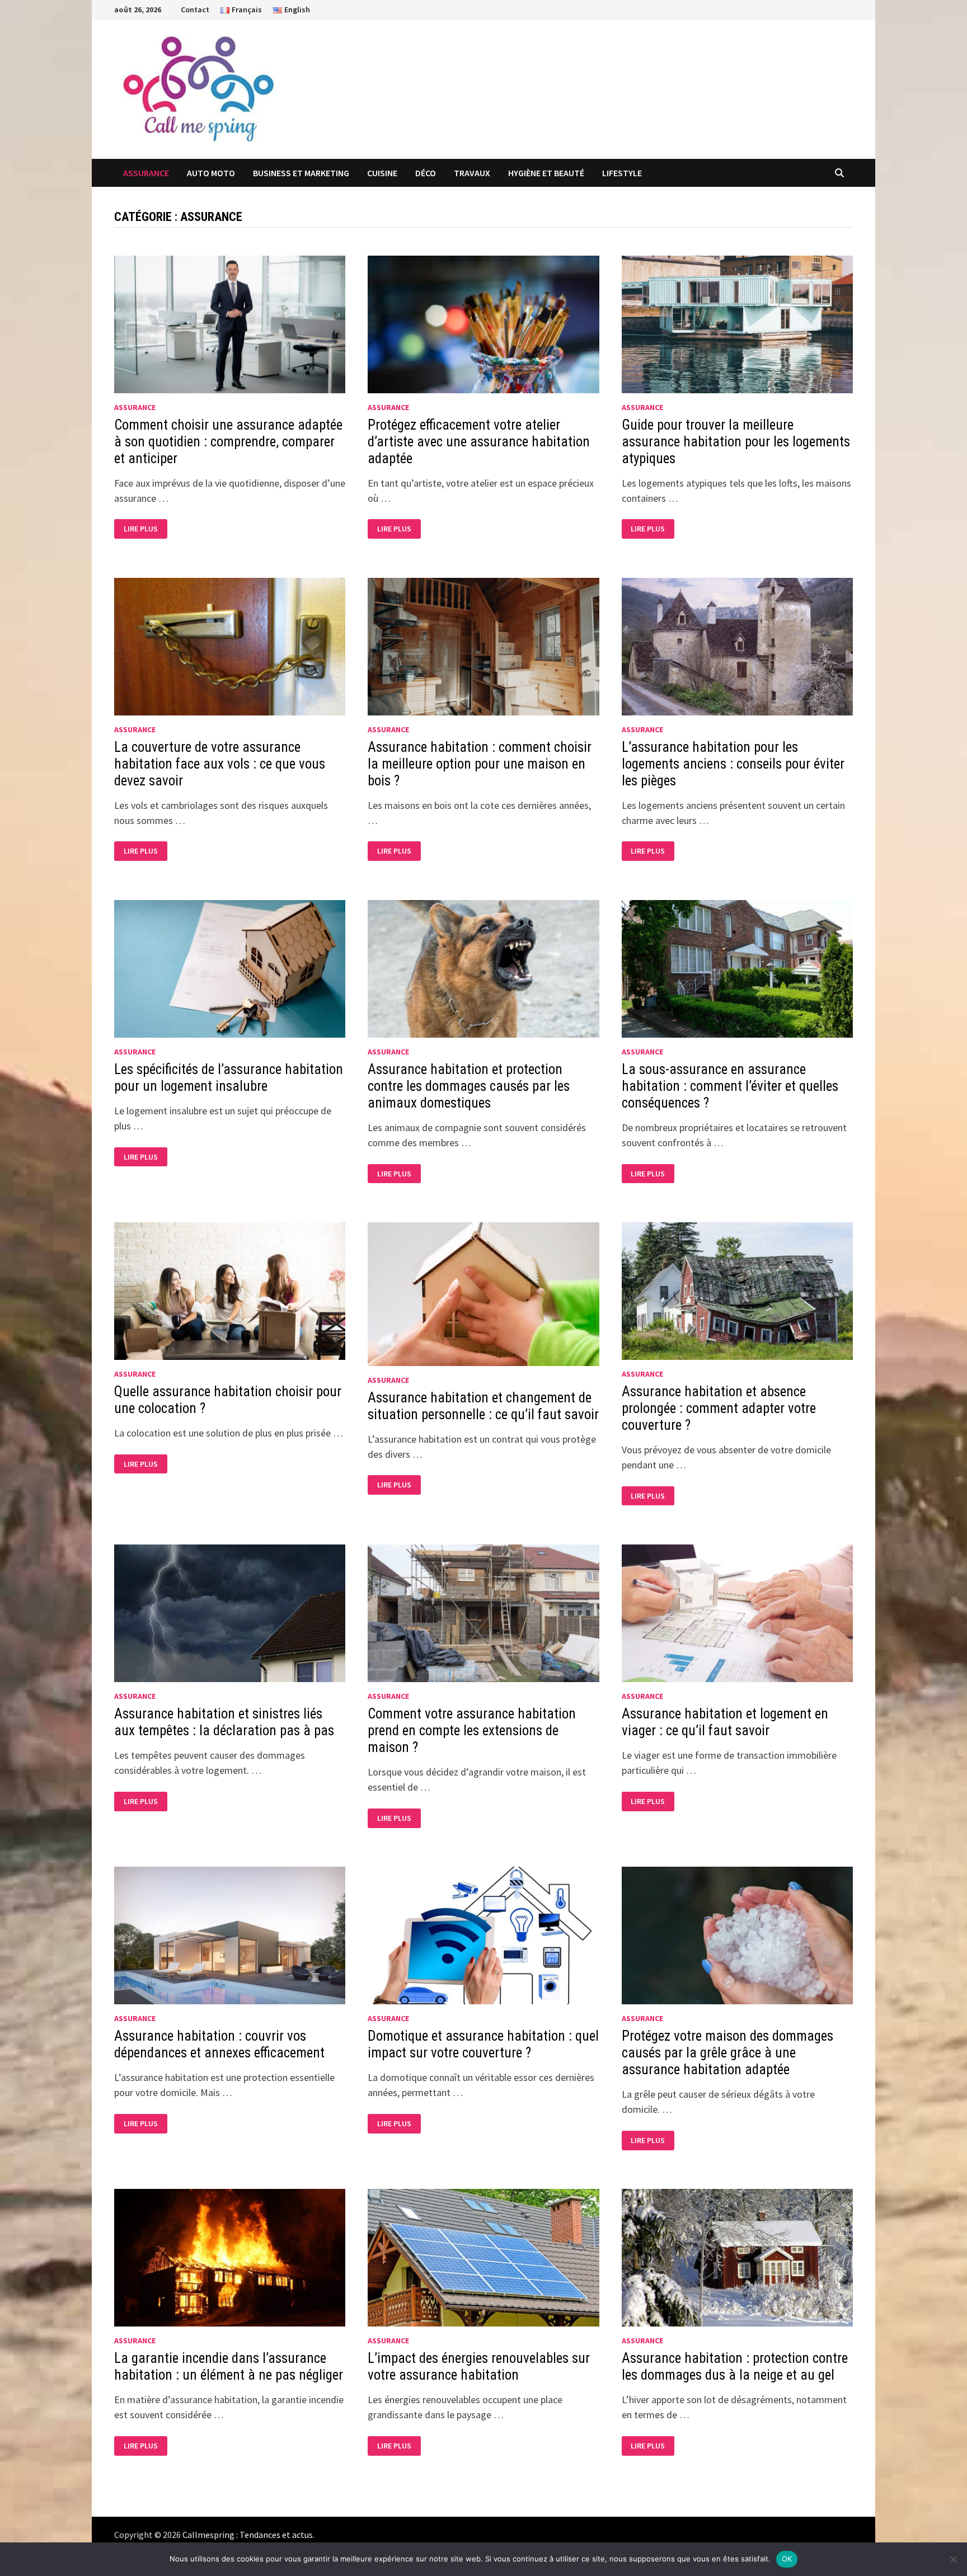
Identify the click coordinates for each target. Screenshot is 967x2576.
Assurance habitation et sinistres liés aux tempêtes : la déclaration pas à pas (224, 1722)
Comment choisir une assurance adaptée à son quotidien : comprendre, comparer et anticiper (228, 442)
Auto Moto (211, 173)
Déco (426, 173)
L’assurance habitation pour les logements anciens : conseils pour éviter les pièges (733, 764)
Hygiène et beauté (546, 173)
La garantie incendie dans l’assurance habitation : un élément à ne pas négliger (229, 2367)
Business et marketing (301, 173)
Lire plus (145, 529)
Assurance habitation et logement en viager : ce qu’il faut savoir (725, 1722)
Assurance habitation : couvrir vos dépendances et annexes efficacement (219, 2044)
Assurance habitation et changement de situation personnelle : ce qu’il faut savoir (483, 1406)
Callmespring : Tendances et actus (248, 2535)
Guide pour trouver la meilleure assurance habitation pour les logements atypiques (736, 442)
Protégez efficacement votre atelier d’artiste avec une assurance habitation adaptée (479, 442)
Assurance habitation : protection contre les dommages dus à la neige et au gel (735, 2367)
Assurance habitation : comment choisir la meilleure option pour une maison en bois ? (480, 764)
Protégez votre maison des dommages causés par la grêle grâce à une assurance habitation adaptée (727, 2053)
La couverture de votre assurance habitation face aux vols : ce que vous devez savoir (220, 764)
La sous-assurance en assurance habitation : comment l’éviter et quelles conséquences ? (730, 1086)
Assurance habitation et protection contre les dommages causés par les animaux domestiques (469, 1086)
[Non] (953, 2559)
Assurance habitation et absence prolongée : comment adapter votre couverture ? (719, 1408)
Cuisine (382, 173)
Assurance (146, 173)
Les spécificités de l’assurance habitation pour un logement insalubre (229, 1078)
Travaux (472, 173)
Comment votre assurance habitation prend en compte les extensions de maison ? (472, 1730)
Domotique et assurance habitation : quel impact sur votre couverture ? (483, 2044)
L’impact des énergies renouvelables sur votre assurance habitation (479, 2367)
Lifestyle (622, 173)
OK (787, 2559)
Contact (195, 10)
